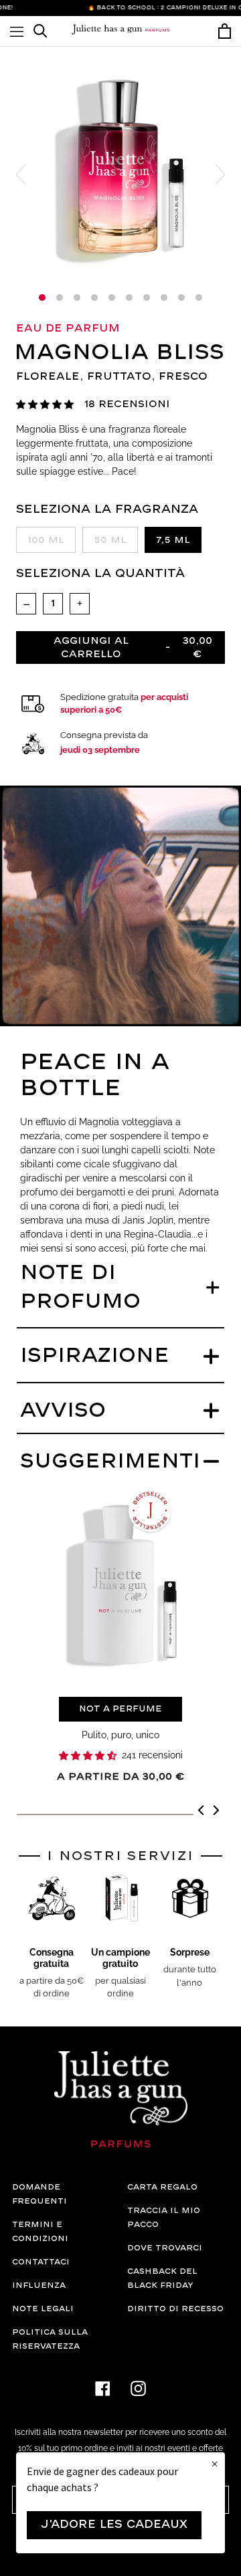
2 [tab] (60, 298)
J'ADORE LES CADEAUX (114, 2525)
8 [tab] (164, 298)
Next (220, 174)
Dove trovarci (165, 2248)
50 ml (110, 540)
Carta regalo (162, 2187)
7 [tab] (147, 298)
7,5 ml (173, 540)
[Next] (215, 1812)
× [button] (215, 2464)
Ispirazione (95, 1356)
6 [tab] (129, 298)
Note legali (43, 2309)
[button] (45, 405)
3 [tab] (77, 298)
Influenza (39, 2286)
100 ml (46, 540)
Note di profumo (80, 1288)
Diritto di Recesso (175, 2309)
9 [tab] (181, 298)
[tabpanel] (120, 167)
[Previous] (202, 1812)
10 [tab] (199, 298)
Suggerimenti (110, 1462)
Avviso (63, 1411)
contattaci (41, 2262)
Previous (21, 174)
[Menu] (17, 31)
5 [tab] (112, 298)
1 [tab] (42, 298)
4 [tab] (94, 298)
